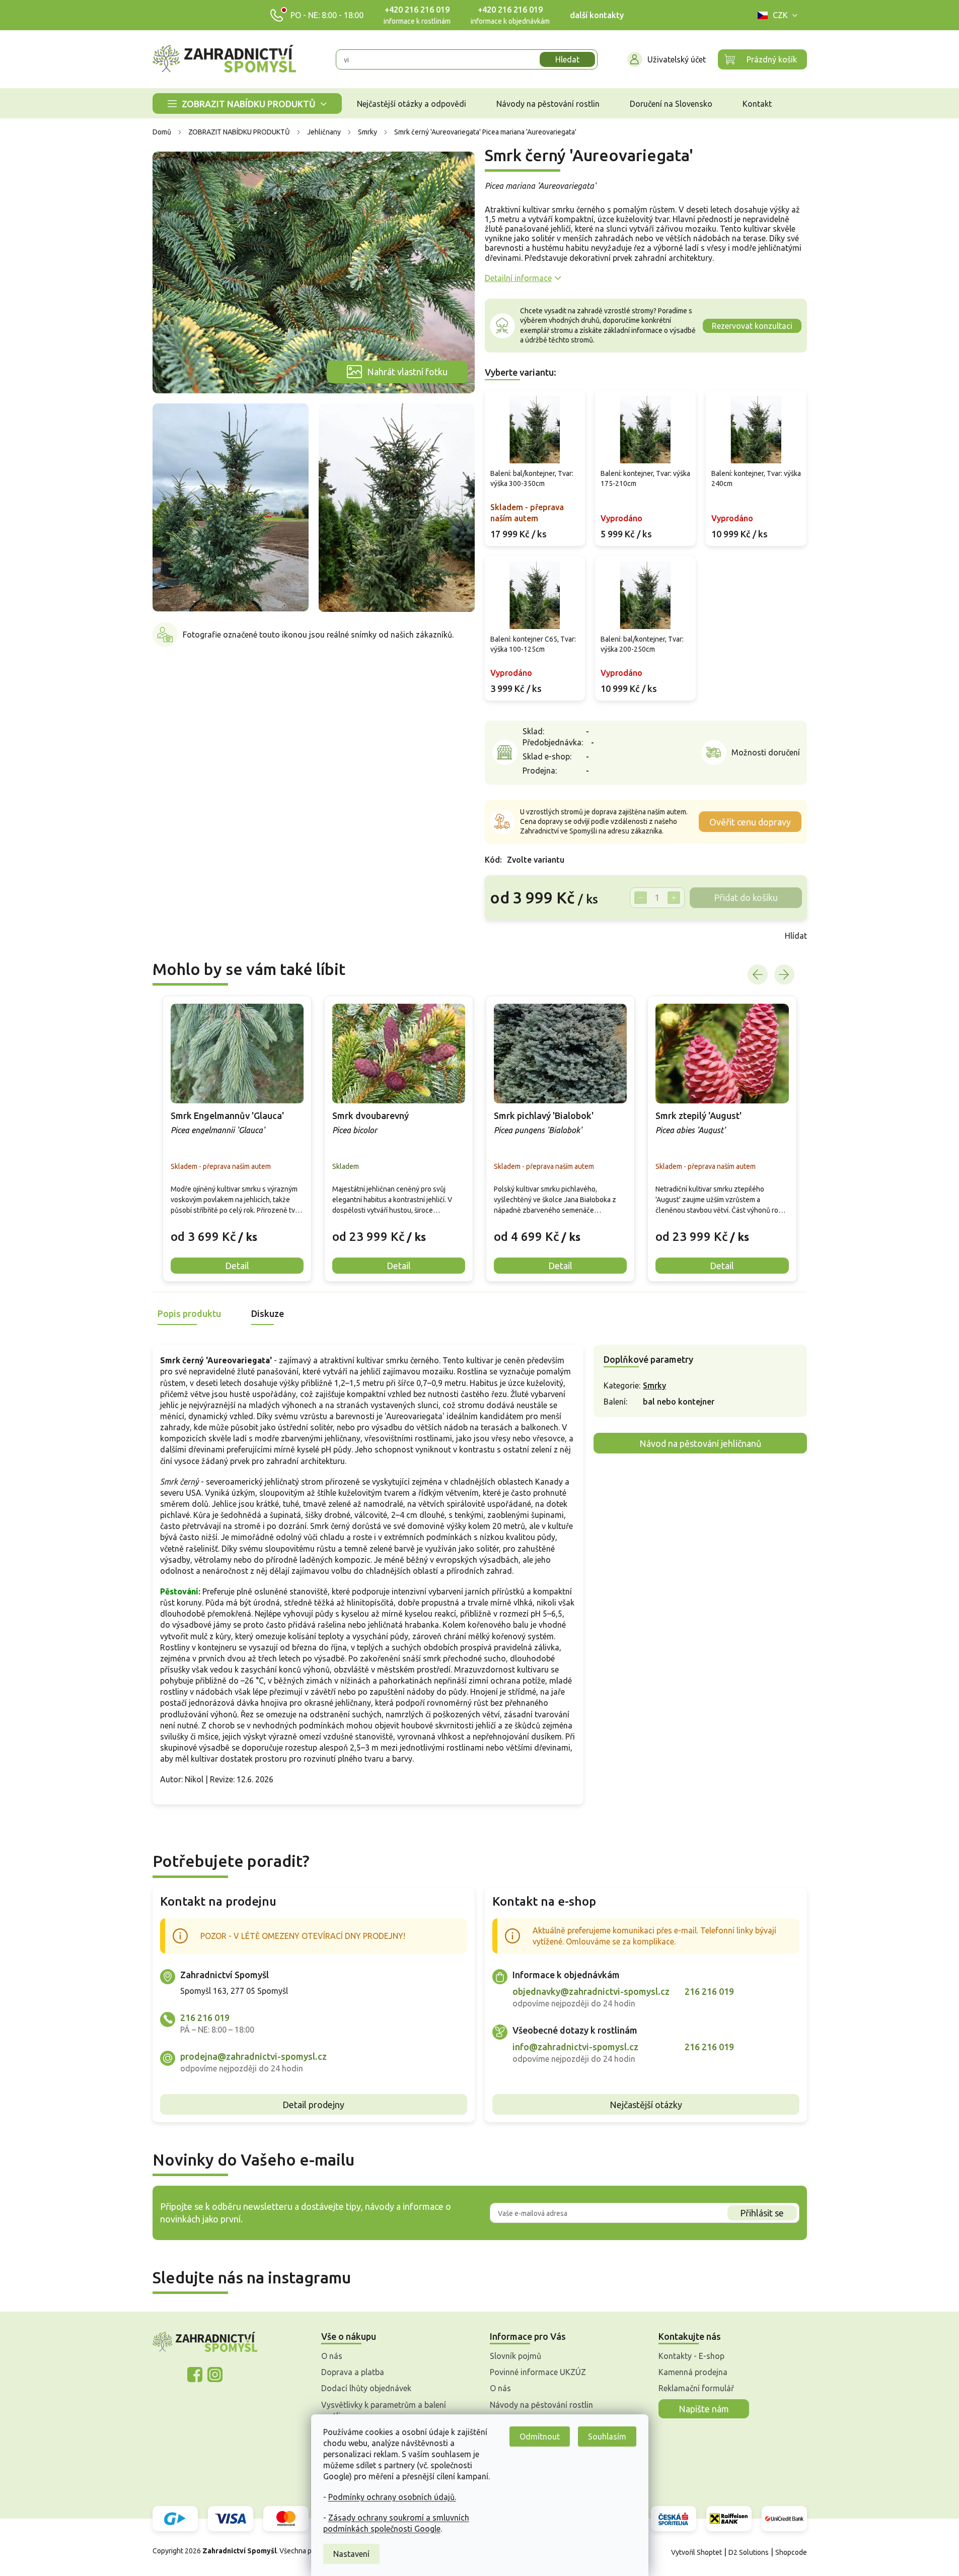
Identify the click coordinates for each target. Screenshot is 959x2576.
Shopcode (791, 2552)
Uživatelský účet (677, 59)
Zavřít (507, 936)
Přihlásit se (762, 2213)
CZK (780, 15)
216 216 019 (205, 2017)
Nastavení (351, 2554)
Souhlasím (607, 2436)
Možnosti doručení (766, 752)
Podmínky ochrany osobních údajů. (392, 2497)
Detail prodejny (313, 2105)
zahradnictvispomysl (215, 2375)
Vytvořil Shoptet (696, 2552)
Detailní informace (518, 278)
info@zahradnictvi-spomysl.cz (575, 2047)
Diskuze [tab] (268, 1313)
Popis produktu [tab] (189, 1313)
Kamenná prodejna (693, 2372)
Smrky (654, 1385)
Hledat (567, 59)
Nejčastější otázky (646, 2105)
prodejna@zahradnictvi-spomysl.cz (253, 2056)
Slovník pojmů (515, 2356)
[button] (237, 1229)
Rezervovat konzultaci (752, 326)
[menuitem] (247, 103)
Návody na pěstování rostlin (541, 2405)
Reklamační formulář (696, 2388)
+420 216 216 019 (417, 10)
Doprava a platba (353, 2372)
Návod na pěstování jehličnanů (700, 1443)
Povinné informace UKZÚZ (538, 2372)
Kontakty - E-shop (691, 2356)
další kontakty (597, 15)
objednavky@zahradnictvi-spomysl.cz (591, 1991)
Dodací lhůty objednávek (366, 2388)
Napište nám (704, 2409)
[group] (237, 1139)
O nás (332, 2356)
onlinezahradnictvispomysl (195, 2375)
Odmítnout (540, 2436)
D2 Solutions (749, 2552)
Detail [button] (237, 1266)
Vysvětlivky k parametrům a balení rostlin (384, 2410)
